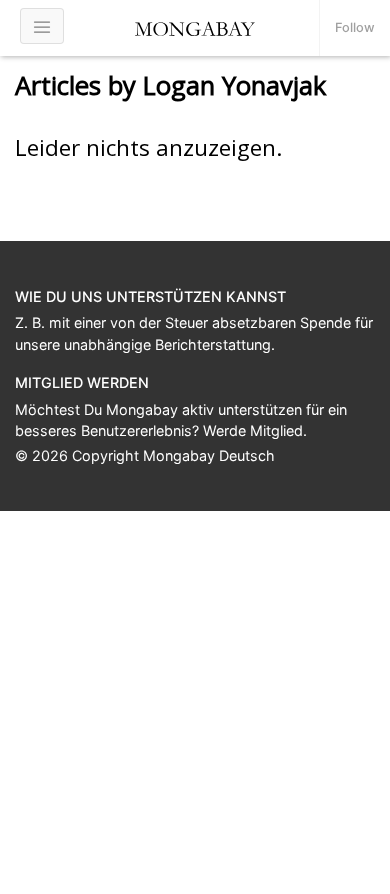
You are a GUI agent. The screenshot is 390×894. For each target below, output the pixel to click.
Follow (355, 27)
